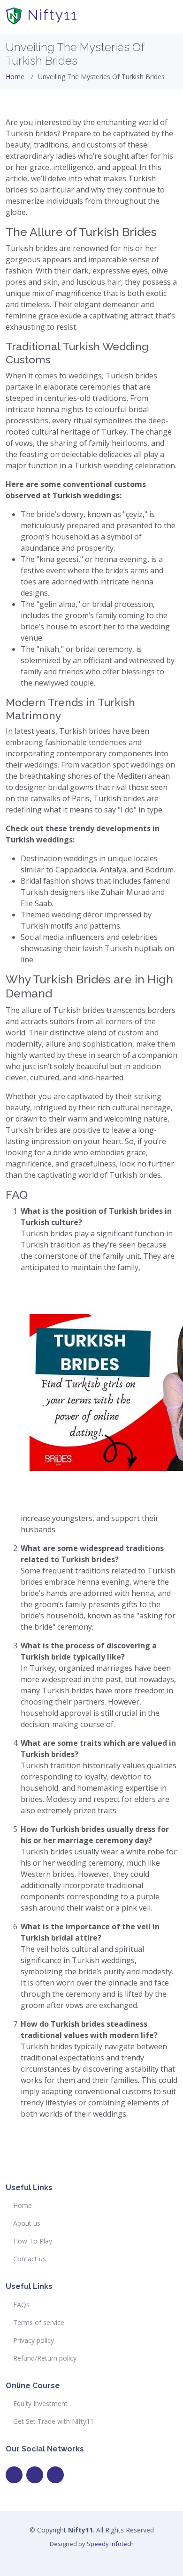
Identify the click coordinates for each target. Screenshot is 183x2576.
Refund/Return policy (45, 2358)
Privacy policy (34, 2340)
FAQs (21, 2305)
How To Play (33, 2241)
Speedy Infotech (110, 2544)
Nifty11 (50, 15)
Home (15, 77)
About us (27, 2223)
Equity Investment (40, 2404)
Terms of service (39, 2323)
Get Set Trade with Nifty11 (53, 2421)
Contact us (30, 2259)
